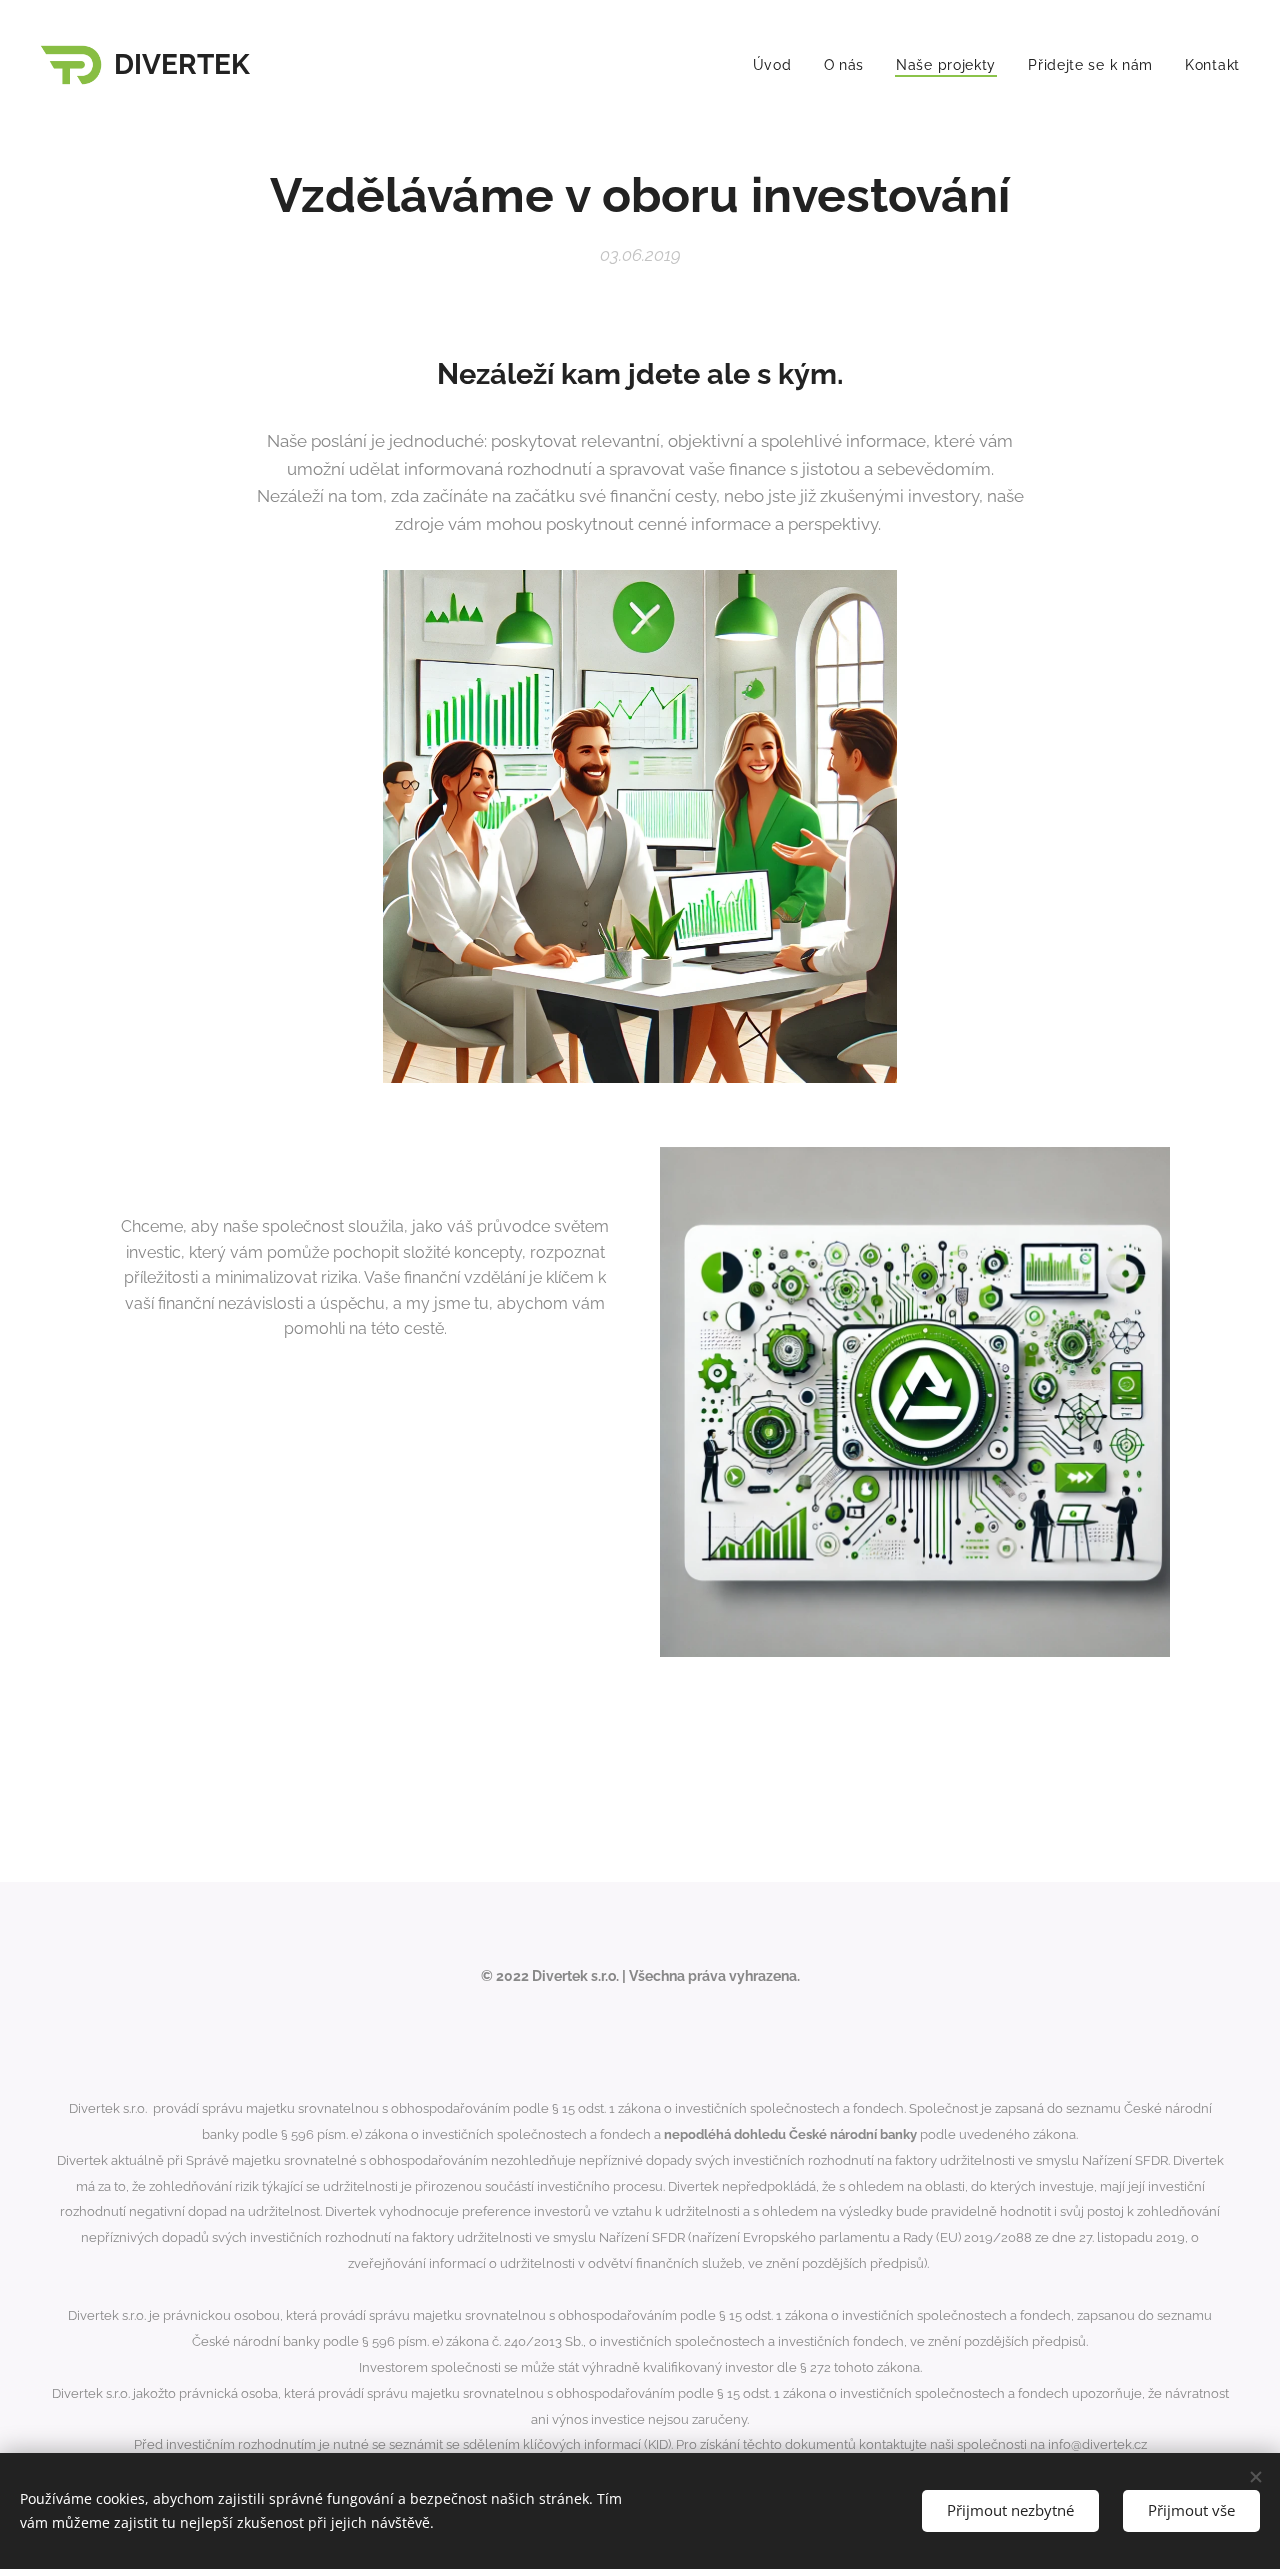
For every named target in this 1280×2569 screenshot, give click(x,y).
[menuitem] (778, 65)
